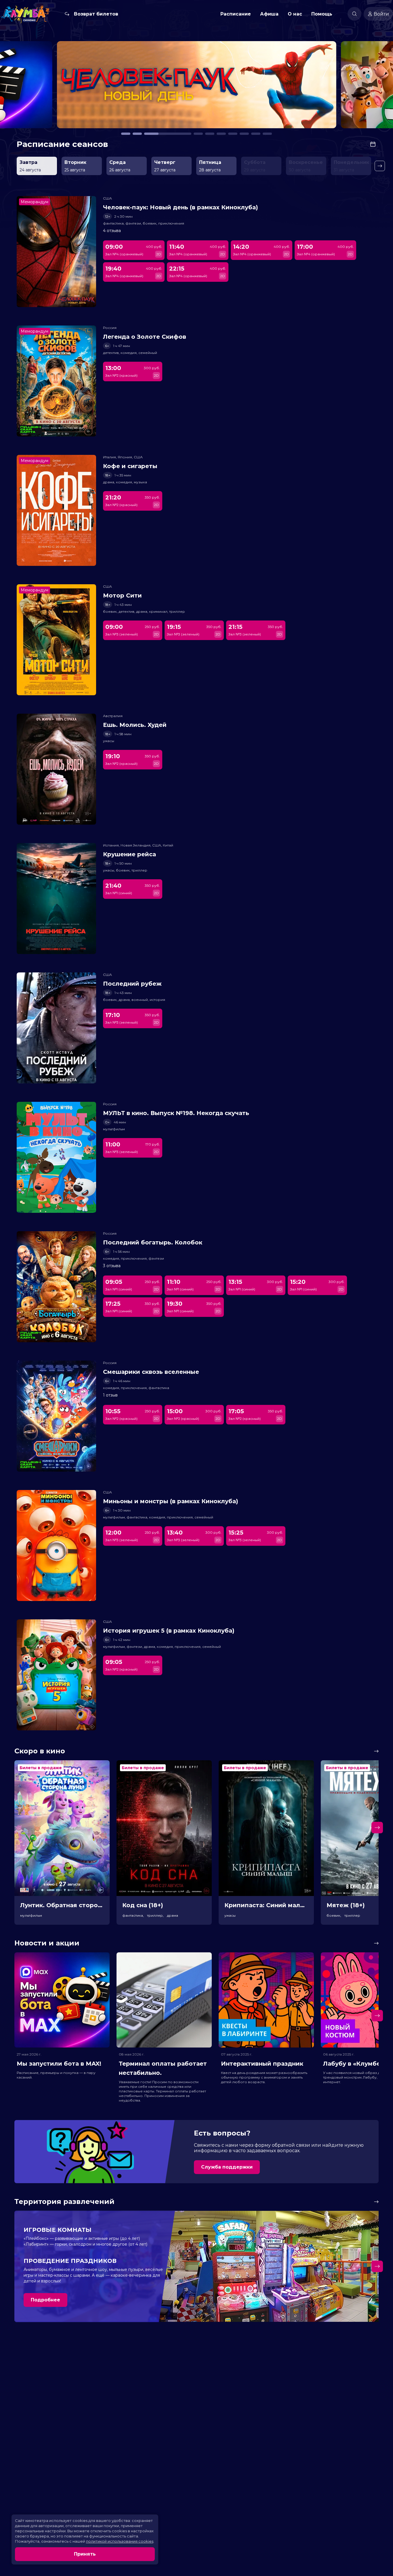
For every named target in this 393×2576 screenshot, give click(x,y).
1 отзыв (110, 1395)
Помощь (322, 14)
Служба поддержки (227, 2167)
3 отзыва (112, 1266)
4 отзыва (112, 231)
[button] (56, 87)
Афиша (269, 14)
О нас (295, 14)
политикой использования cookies (120, 2541)
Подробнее (45, 2300)
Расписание (236, 14)
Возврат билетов (96, 14)
